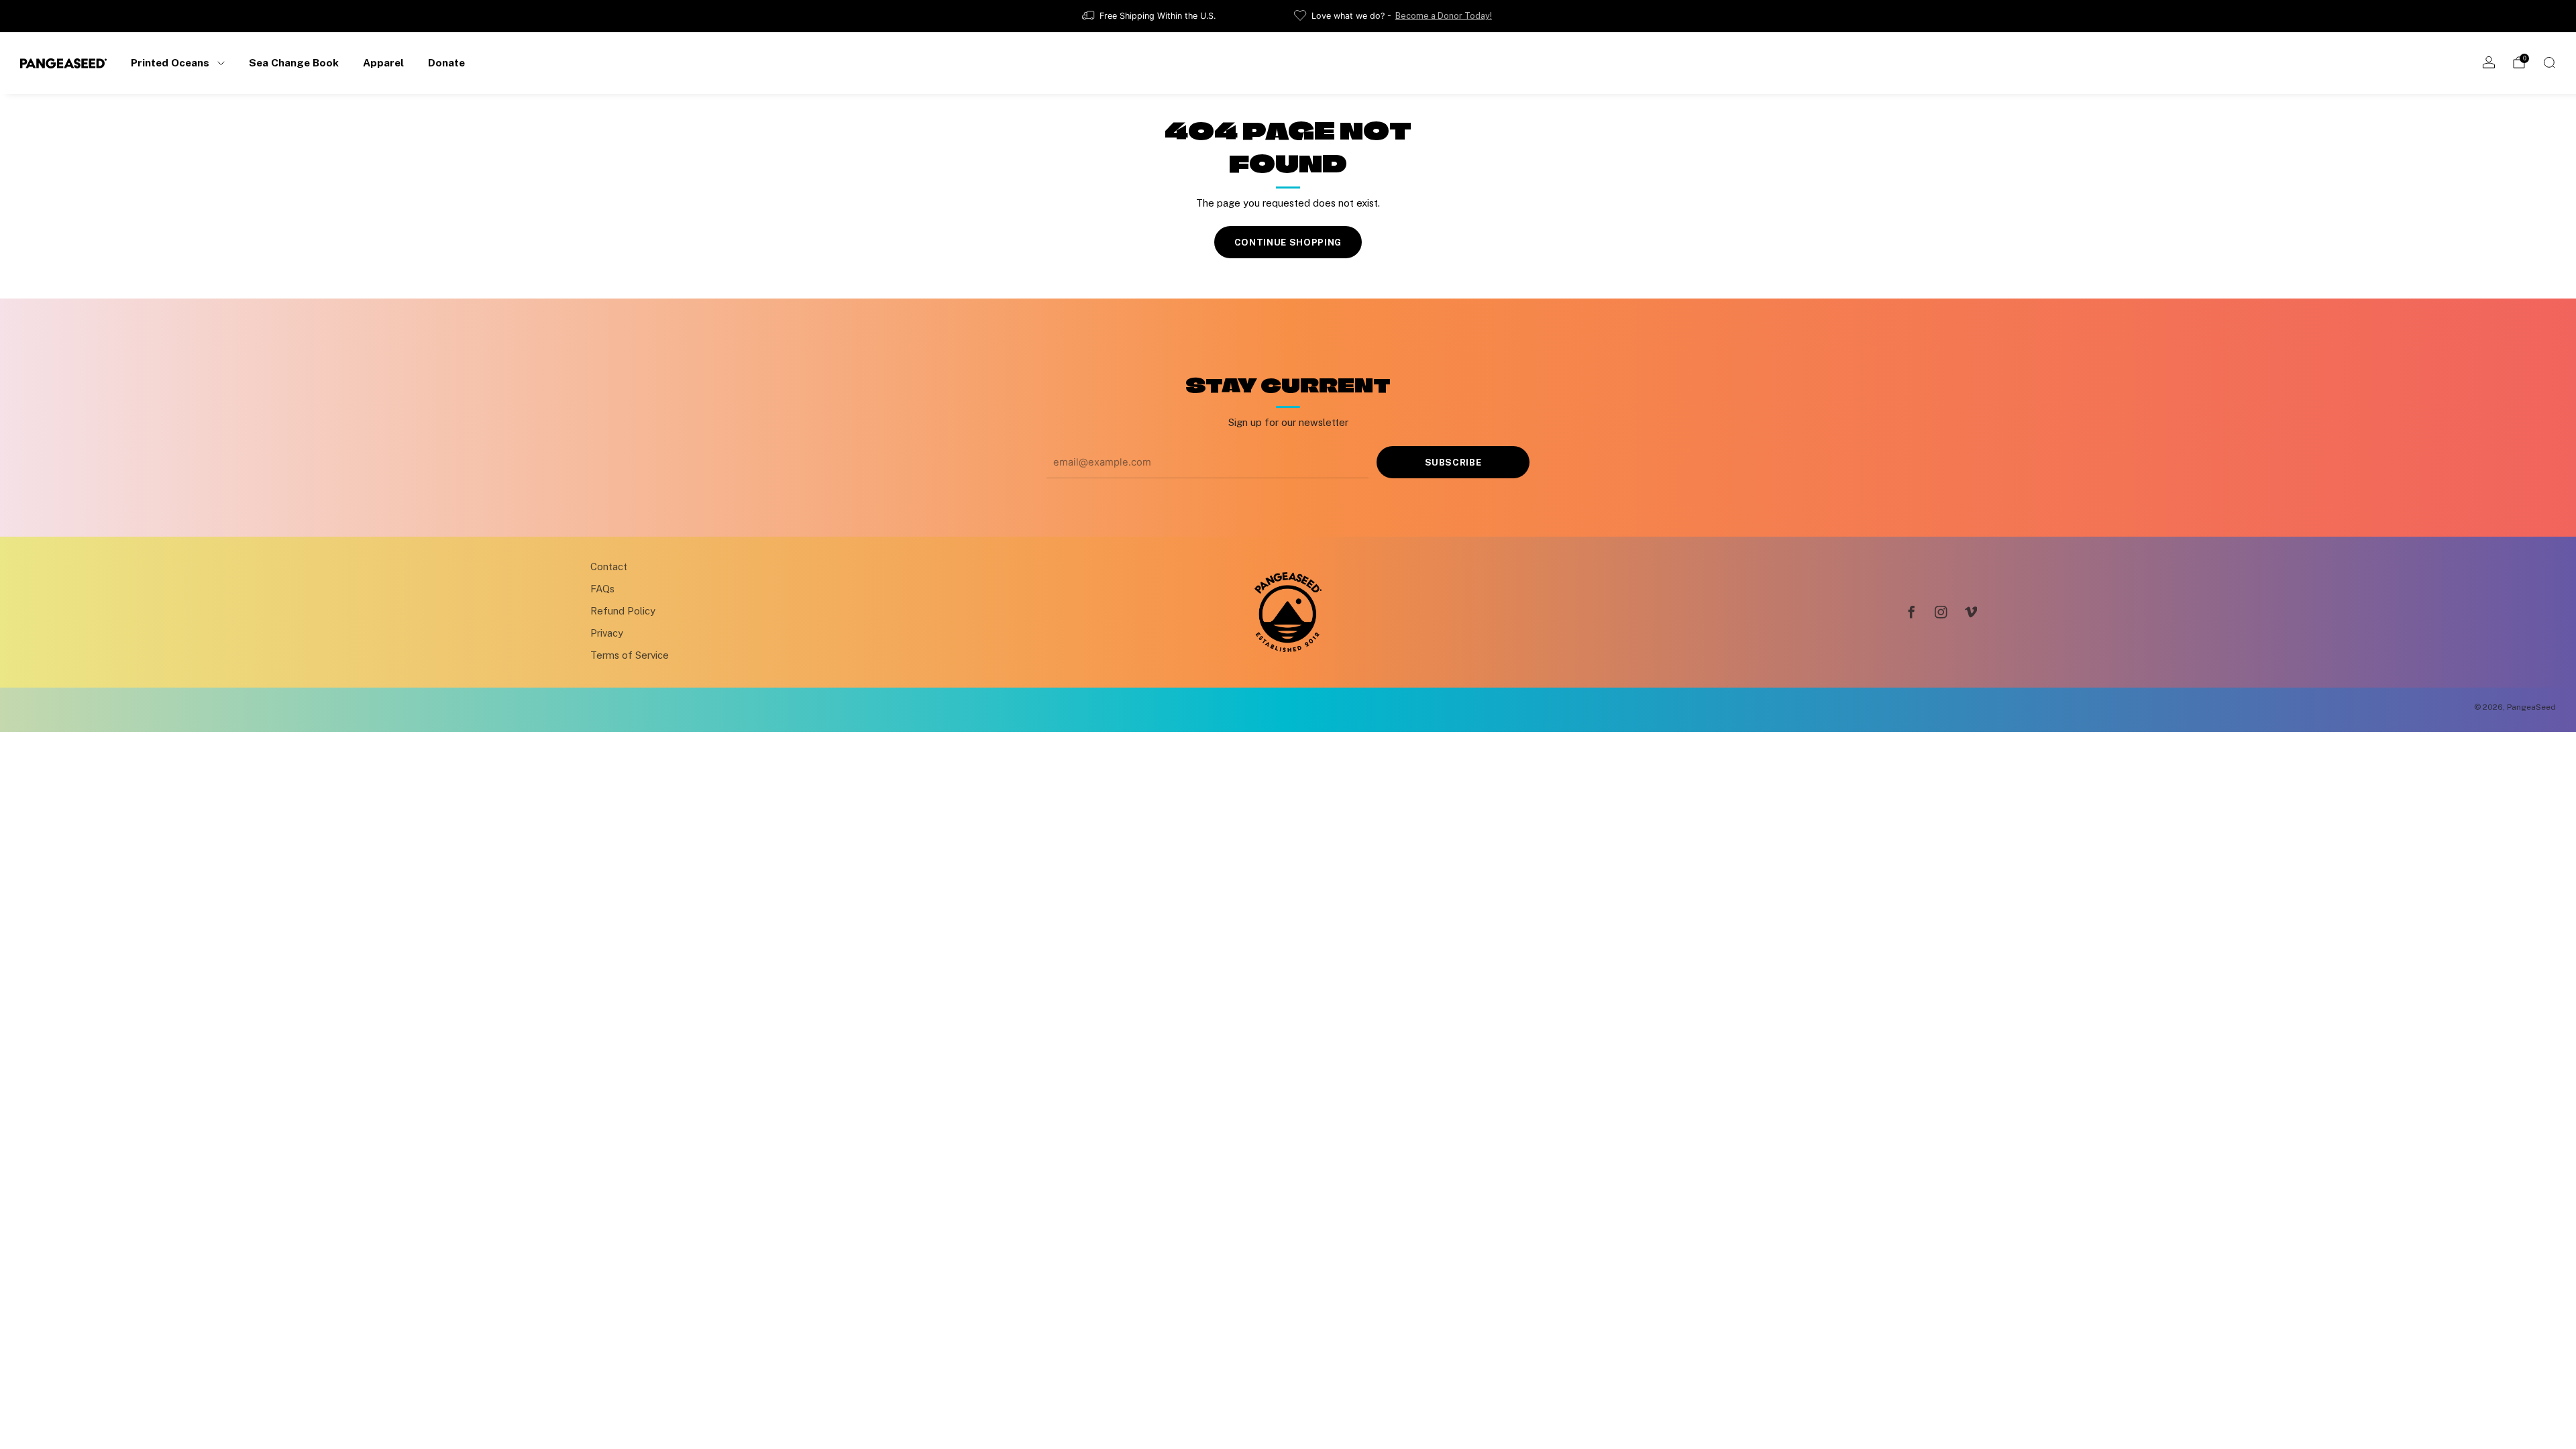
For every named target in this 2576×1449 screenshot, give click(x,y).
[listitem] (1150, 16)
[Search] (2549, 62)
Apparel (383, 62)
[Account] (2489, 62)
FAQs (602, 589)
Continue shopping (1288, 242)
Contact (609, 567)
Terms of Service (630, 655)
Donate (446, 62)
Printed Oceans (170, 62)
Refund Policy (623, 611)
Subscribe (1453, 462)
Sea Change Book (294, 62)
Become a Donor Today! (1444, 16)
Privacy (607, 633)
